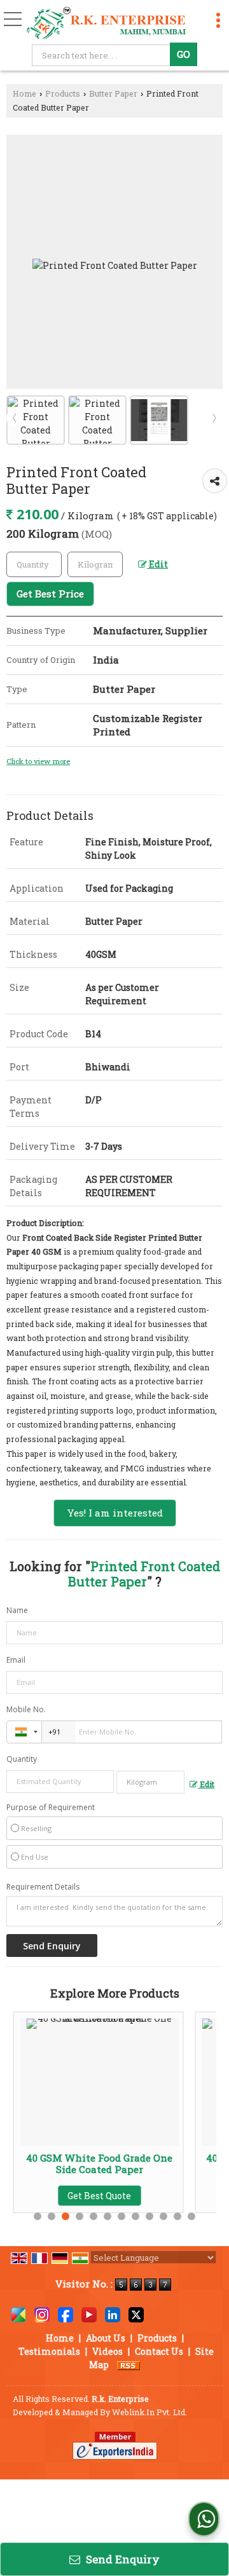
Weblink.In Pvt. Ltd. (149, 2412)
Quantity (22, 1759)
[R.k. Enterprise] (107, 24)
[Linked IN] (113, 2314)
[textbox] (103, 55)
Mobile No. (26, 1709)
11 (177, 2216)
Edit (157, 564)
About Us (106, 2338)
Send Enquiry (121, 2559)
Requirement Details (43, 1887)
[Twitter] (136, 2314)
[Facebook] (66, 2314)
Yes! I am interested (115, 1513)
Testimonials (49, 2351)
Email (16, 1660)
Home (24, 93)
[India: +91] (24, 1732)
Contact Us (159, 2351)
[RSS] (128, 2365)
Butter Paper (113, 93)
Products (63, 93)
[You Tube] (89, 2314)
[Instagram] (42, 2314)
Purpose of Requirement (51, 1808)
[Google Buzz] (18, 2314)
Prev (15, 418)
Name (17, 1610)
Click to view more (38, 761)
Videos (108, 2351)
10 (163, 2216)
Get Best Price (50, 594)
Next (214, 418)
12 (191, 2216)
